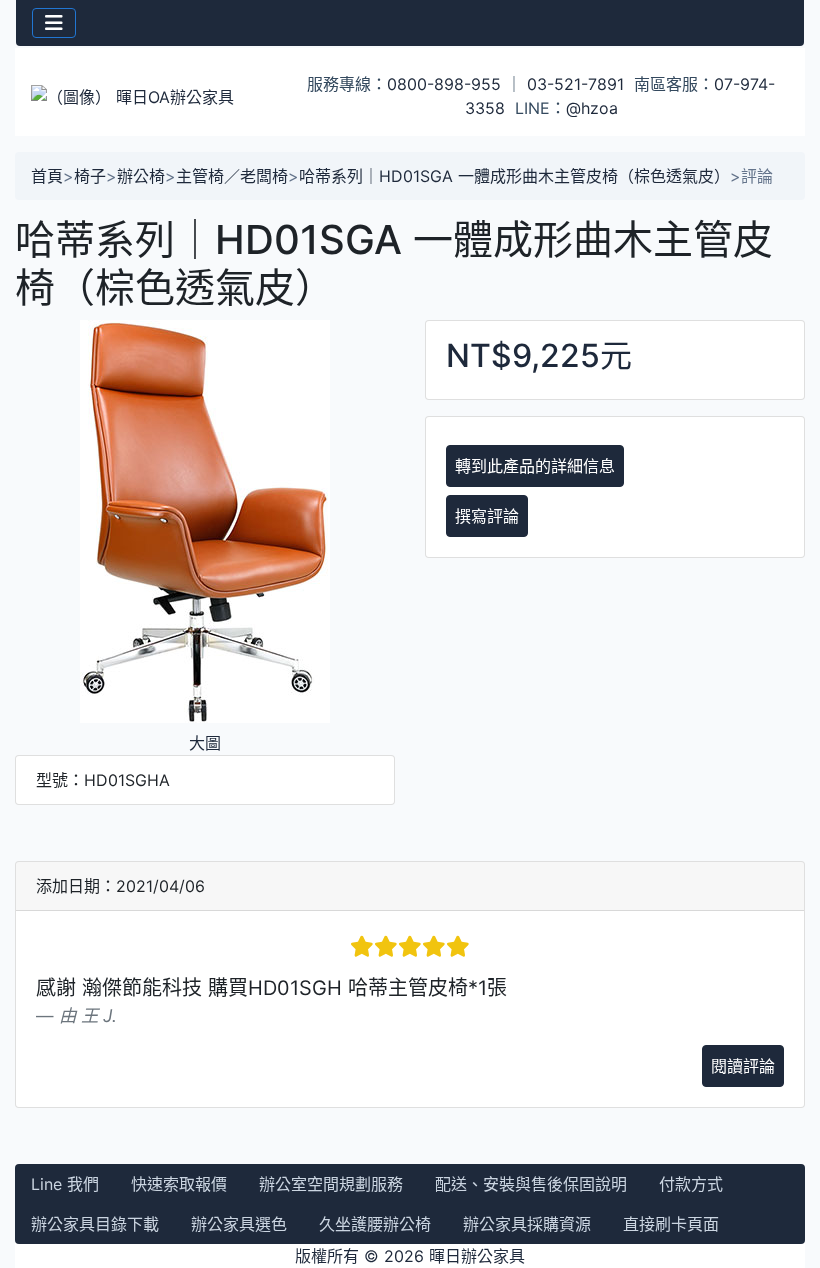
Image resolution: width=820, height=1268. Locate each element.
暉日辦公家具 (477, 1256)
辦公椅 (141, 176)
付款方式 (691, 1184)
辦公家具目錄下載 (95, 1224)
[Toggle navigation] (54, 23)
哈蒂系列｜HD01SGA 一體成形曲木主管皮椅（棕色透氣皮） (514, 176)
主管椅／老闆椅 (232, 176)
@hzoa (592, 108)
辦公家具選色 (239, 1224)
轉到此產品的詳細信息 (535, 466)
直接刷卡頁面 (671, 1224)
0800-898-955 (444, 84)
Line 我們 (65, 1184)
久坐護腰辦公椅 (375, 1224)
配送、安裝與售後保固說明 (531, 1184)
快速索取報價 (179, 1184)
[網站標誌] (147, 96)
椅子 (90, 176)
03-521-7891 (575, 84)
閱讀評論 (743, 1066)
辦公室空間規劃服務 (331, 1184)
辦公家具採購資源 (527, 1224)
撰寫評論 (487, 516)
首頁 (47, 176)
